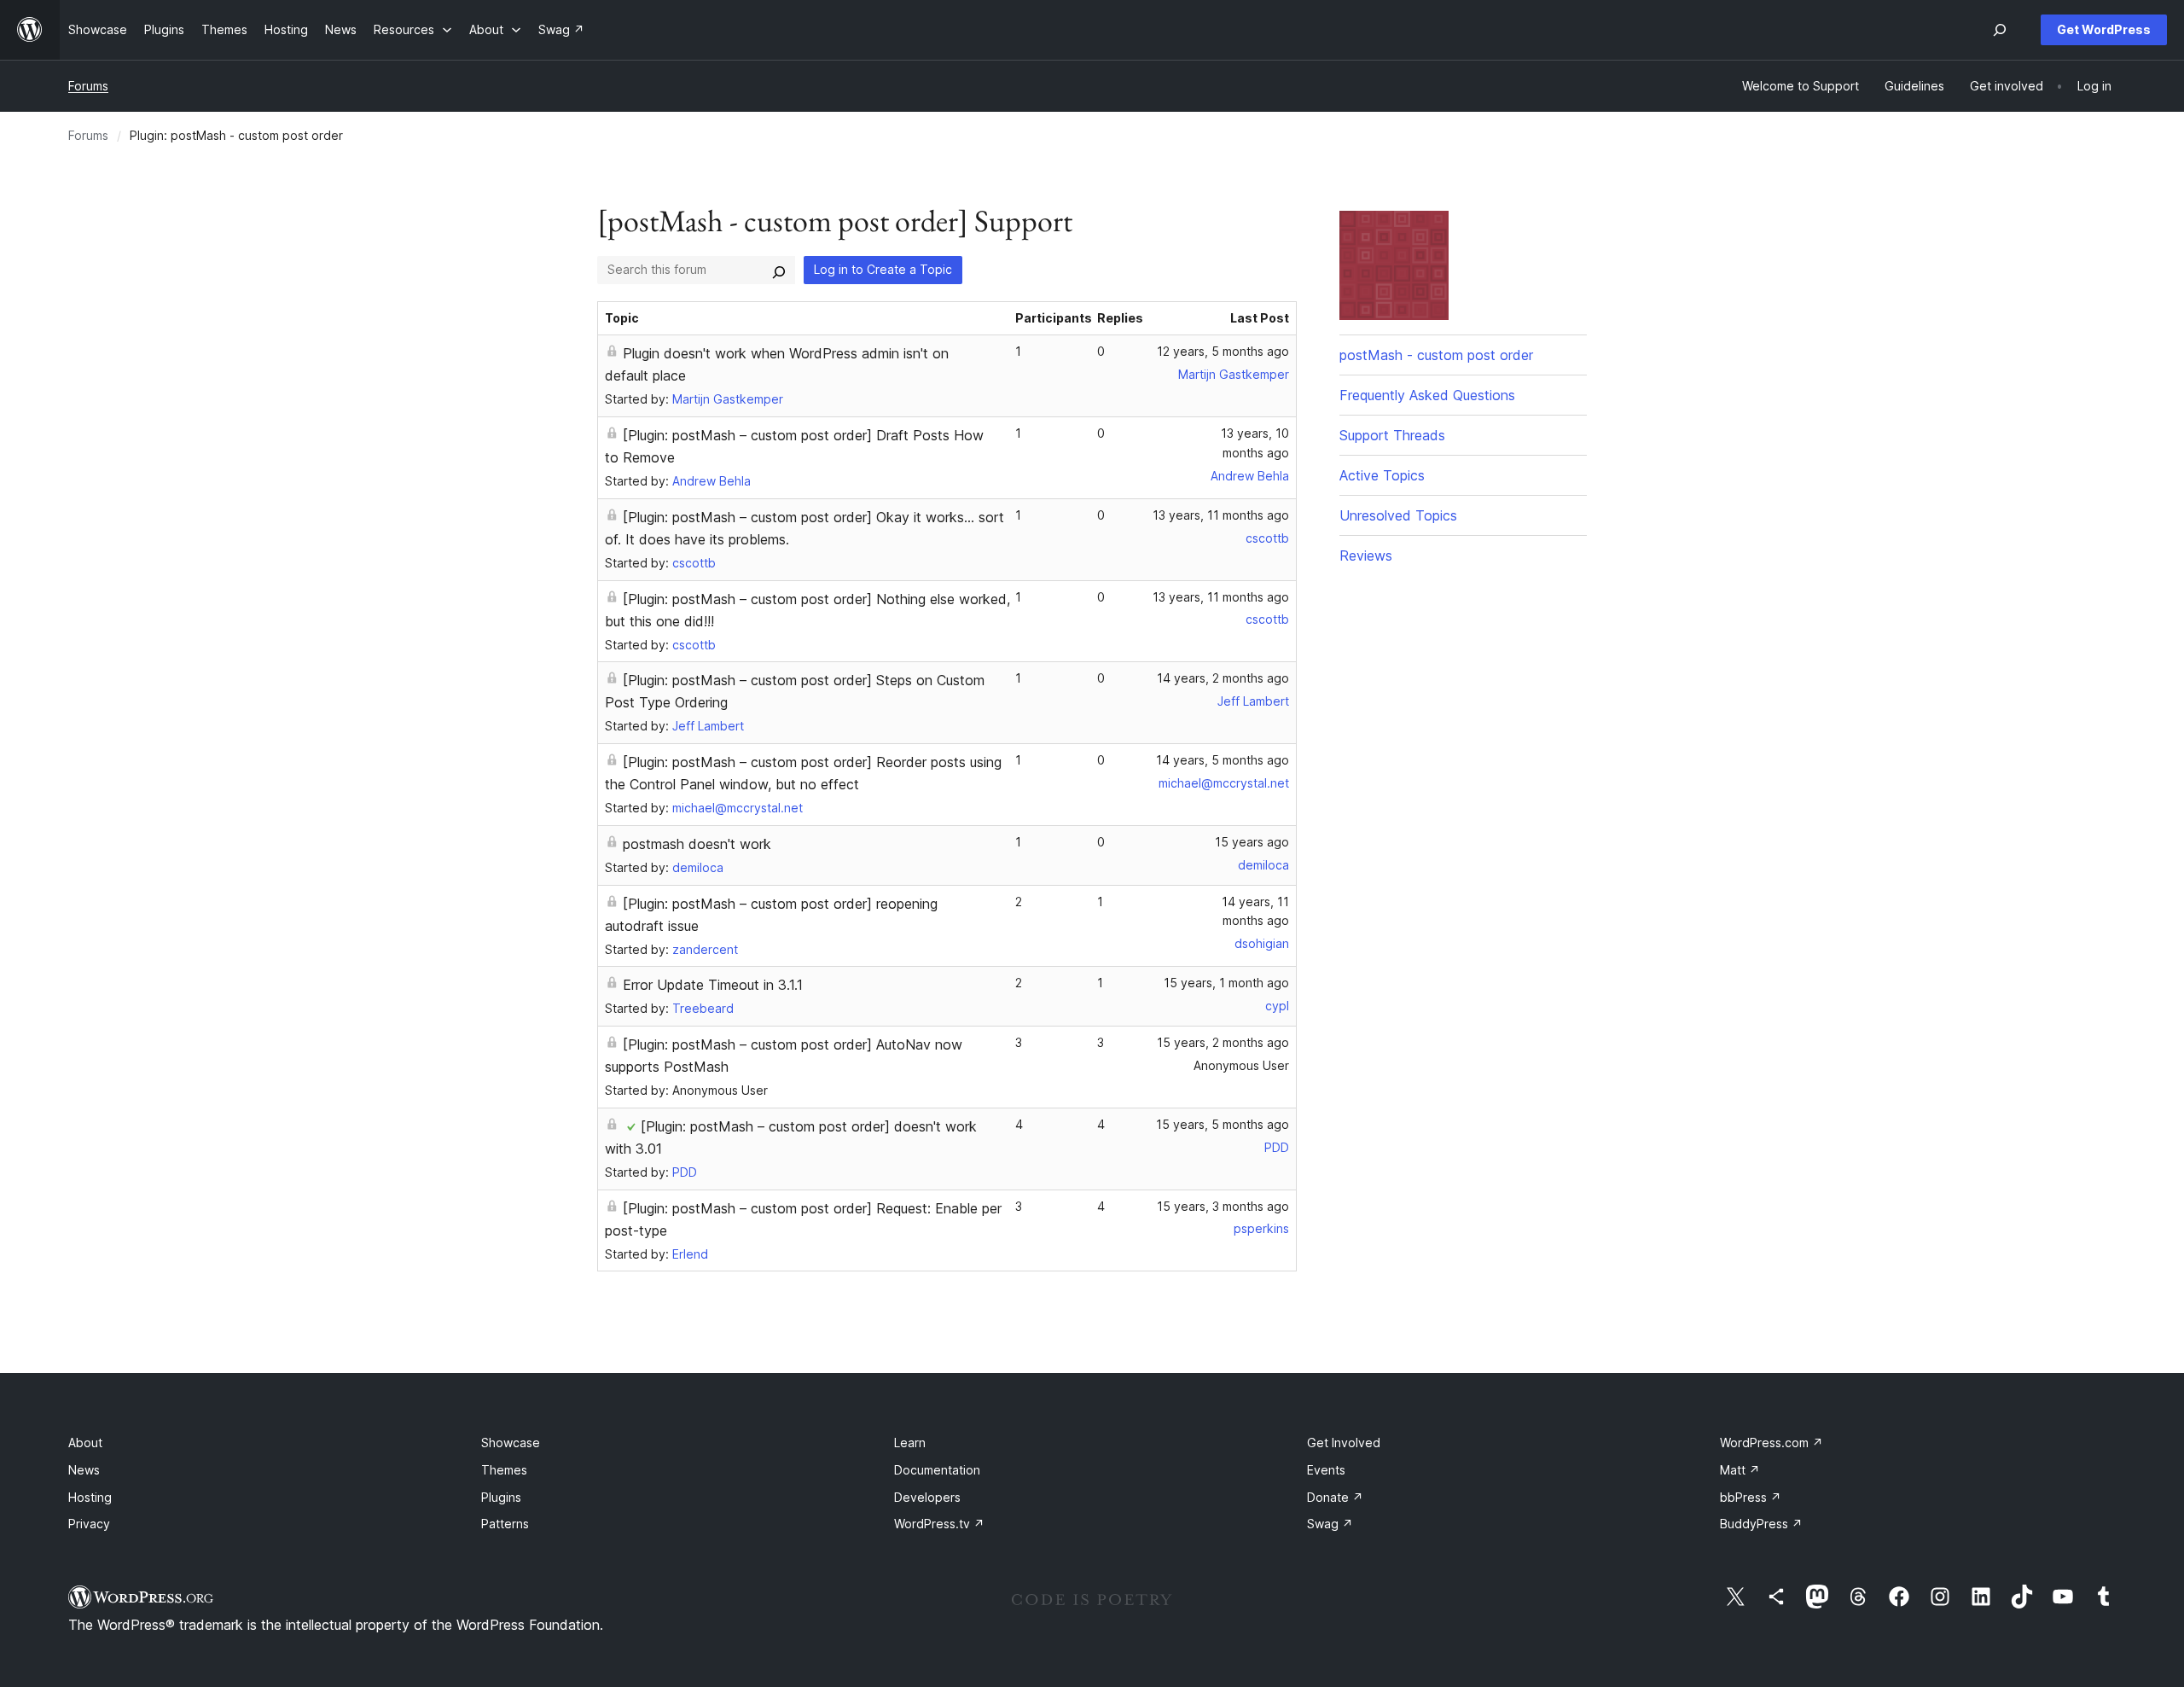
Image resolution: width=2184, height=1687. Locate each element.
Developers (927, 1497)
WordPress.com (1772, 1443)
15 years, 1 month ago (1226, 983)
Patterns (505, 1524)
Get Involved (1344, 1443)
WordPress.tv (939, 1524)
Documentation (937, 1470)
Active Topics (1382, 475)
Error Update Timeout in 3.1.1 (713, 985)
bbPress (1751, 1497)
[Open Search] (2000, 30)
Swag (1330, 1524)
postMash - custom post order (1436, 355)
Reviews (1366, 556)
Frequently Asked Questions (1427, 395)
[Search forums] (779, 270)
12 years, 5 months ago (1223, 351)
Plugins (501, 1497)
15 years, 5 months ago (1223, 1124)
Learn (910, 1443)
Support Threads (1392, 435)
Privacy (89, 1524)
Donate (1335, 1497)
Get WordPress (2104, 29)
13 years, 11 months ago (1221, 515)
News (84, 1470)
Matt (1740, 1470)
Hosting (90, 1497)
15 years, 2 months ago (1223, 1042)
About (85, 1443)
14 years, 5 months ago (1223, 760)
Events (1326, 1470)
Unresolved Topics (1398, 515)
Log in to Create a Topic (883, 269)
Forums (88, 86)
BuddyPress (1761, 1524)
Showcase (511, 1443)
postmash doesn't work (697, 844)
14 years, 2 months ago (1223, 678)
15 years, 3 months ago (1223, 1206)
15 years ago (1252, 842)
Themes (504, 1470)
